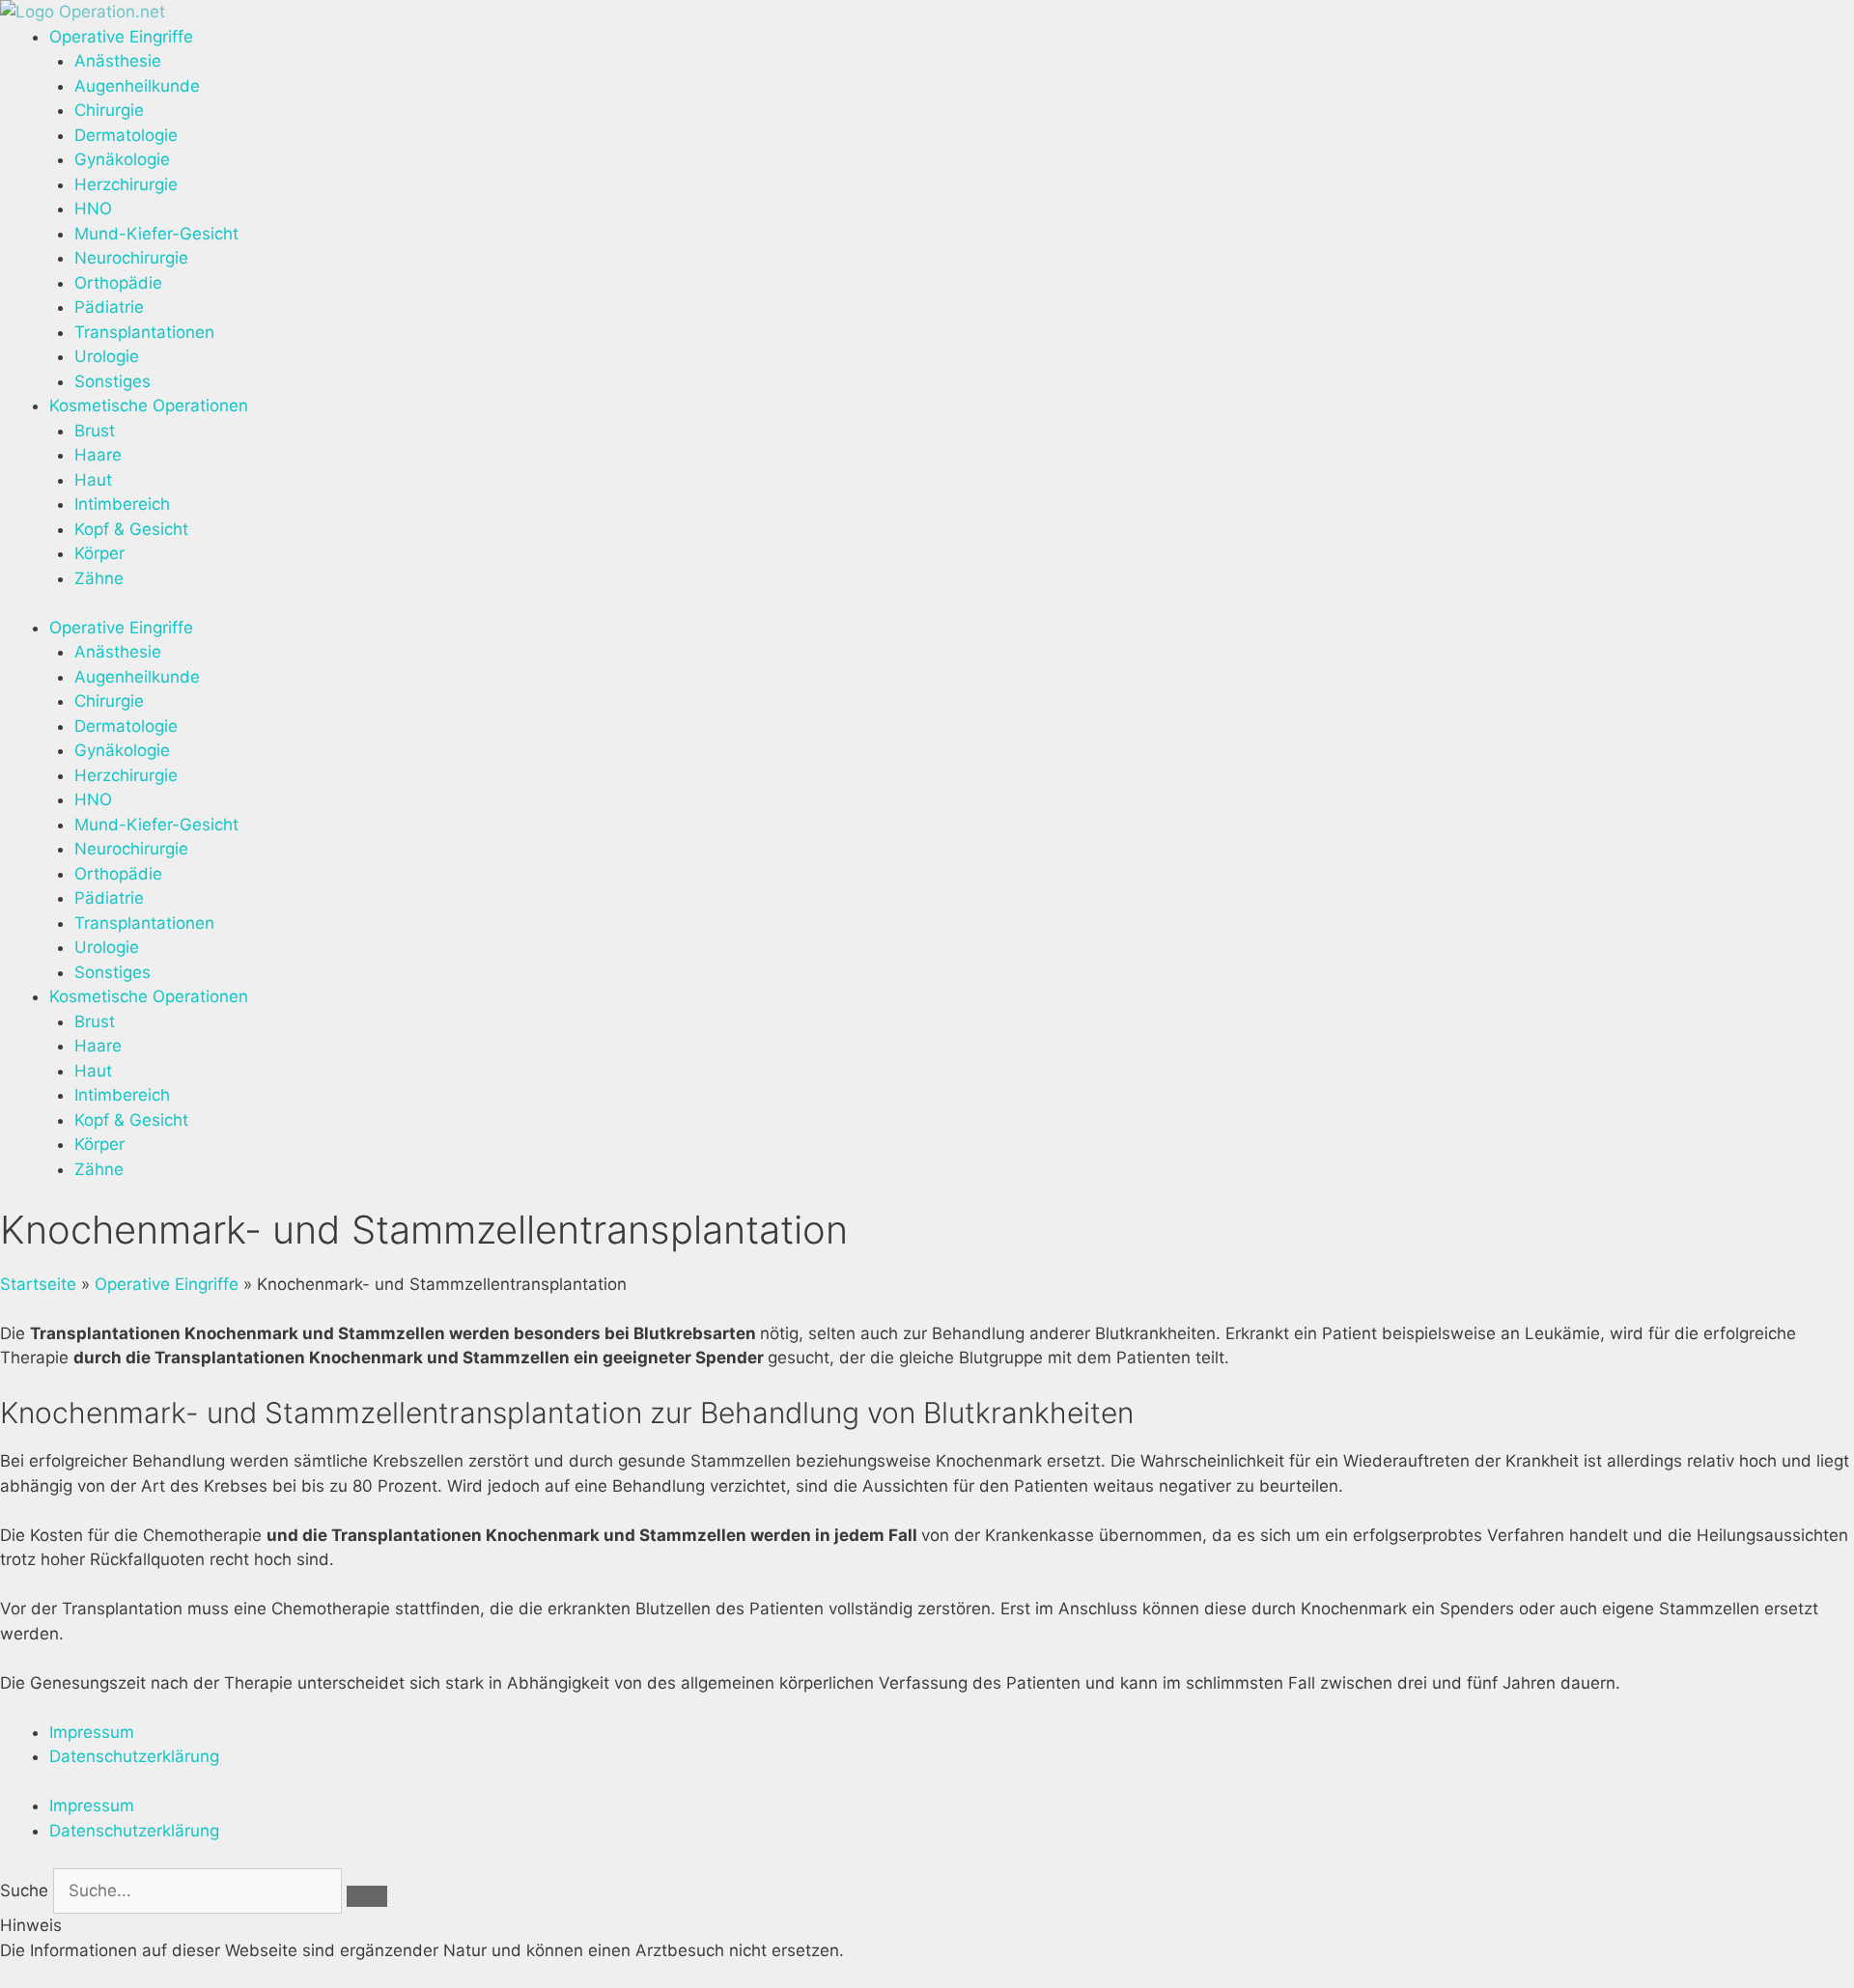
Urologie (107, 356)
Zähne (99, 578)
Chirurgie (109, 110)
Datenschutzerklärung (134, 1756)
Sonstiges (112, 381)
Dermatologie (126, 135)
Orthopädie (118, 283)
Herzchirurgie (126, 184)
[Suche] (367, 1896)
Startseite (38, 1284)
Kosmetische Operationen (149, 406)
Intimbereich (122, 504)
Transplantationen (144, 332)
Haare (98, 455)
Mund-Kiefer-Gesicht (156, 234)
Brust (95, 431)
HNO (93, 209)
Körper (99, 553)
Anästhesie (118, 61)
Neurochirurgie (131, 258)
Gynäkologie (122, 159)
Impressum (92, 1732)
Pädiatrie (109, 307)
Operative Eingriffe (121, 37)
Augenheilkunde (137, 86)
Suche (24, 1890)
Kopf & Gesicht (131, 529)
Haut (93, 480)
